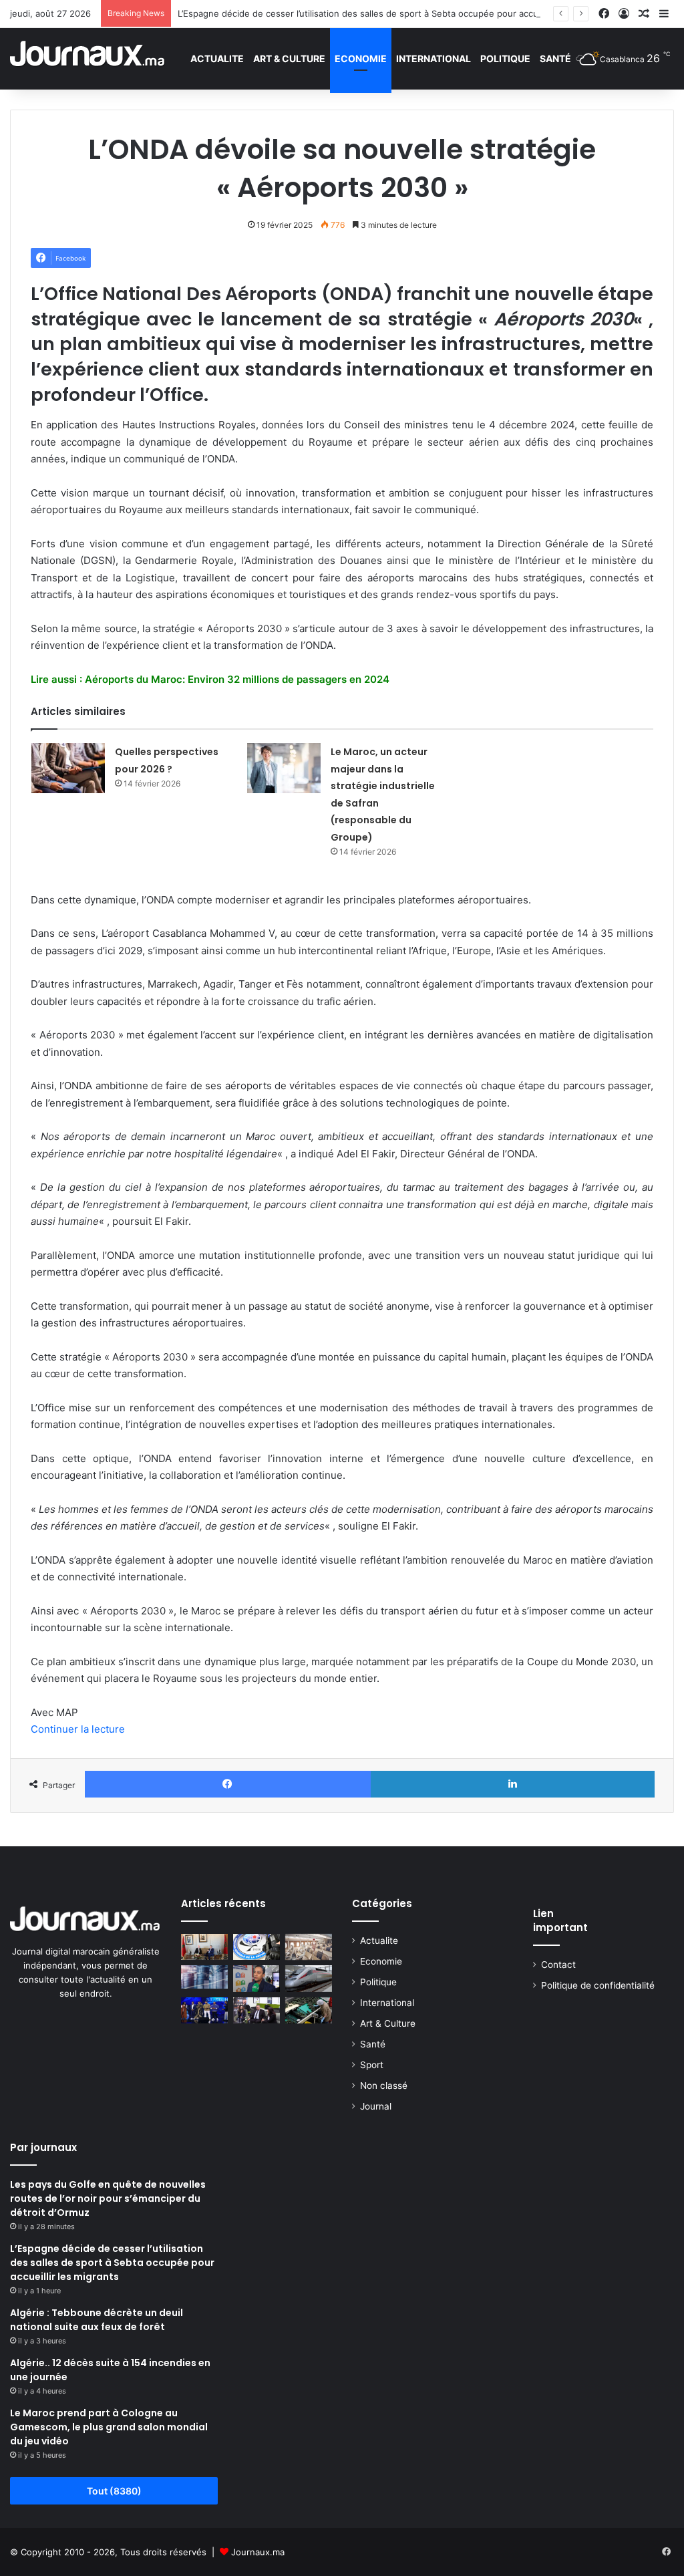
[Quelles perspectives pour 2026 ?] (68, 768)
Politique (505, 58)
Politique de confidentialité (598, 1985)
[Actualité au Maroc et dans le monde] (88, 58)
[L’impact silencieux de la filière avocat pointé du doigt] (309, 2010)
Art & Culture (289, 58)
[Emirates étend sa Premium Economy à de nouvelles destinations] (309, 1947)
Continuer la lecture (78, 1729)
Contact (558, 1965)
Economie (361, 58)
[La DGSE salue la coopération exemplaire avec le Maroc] (256, 1947)
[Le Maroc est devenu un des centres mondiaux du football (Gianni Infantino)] (204, 1947)
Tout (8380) (114, 2491)
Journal (376, 2106)
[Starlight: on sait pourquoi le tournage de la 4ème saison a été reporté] (204, 2010)
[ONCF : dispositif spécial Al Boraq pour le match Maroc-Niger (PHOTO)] (309, 1978)
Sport (372, 2065)
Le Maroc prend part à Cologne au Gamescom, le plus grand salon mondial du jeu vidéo (109, 2427)
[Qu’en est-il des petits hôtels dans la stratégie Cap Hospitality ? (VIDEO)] (256, 2010)
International (434, 58)
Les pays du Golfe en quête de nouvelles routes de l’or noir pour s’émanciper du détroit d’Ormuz (108, 2198)
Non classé (384, 2086)
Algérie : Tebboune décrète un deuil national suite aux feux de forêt (97, 2320)
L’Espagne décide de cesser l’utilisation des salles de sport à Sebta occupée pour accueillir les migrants (393, 13)
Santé (555, 58)
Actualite (217, 58)
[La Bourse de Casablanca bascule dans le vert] (204, 1977)
